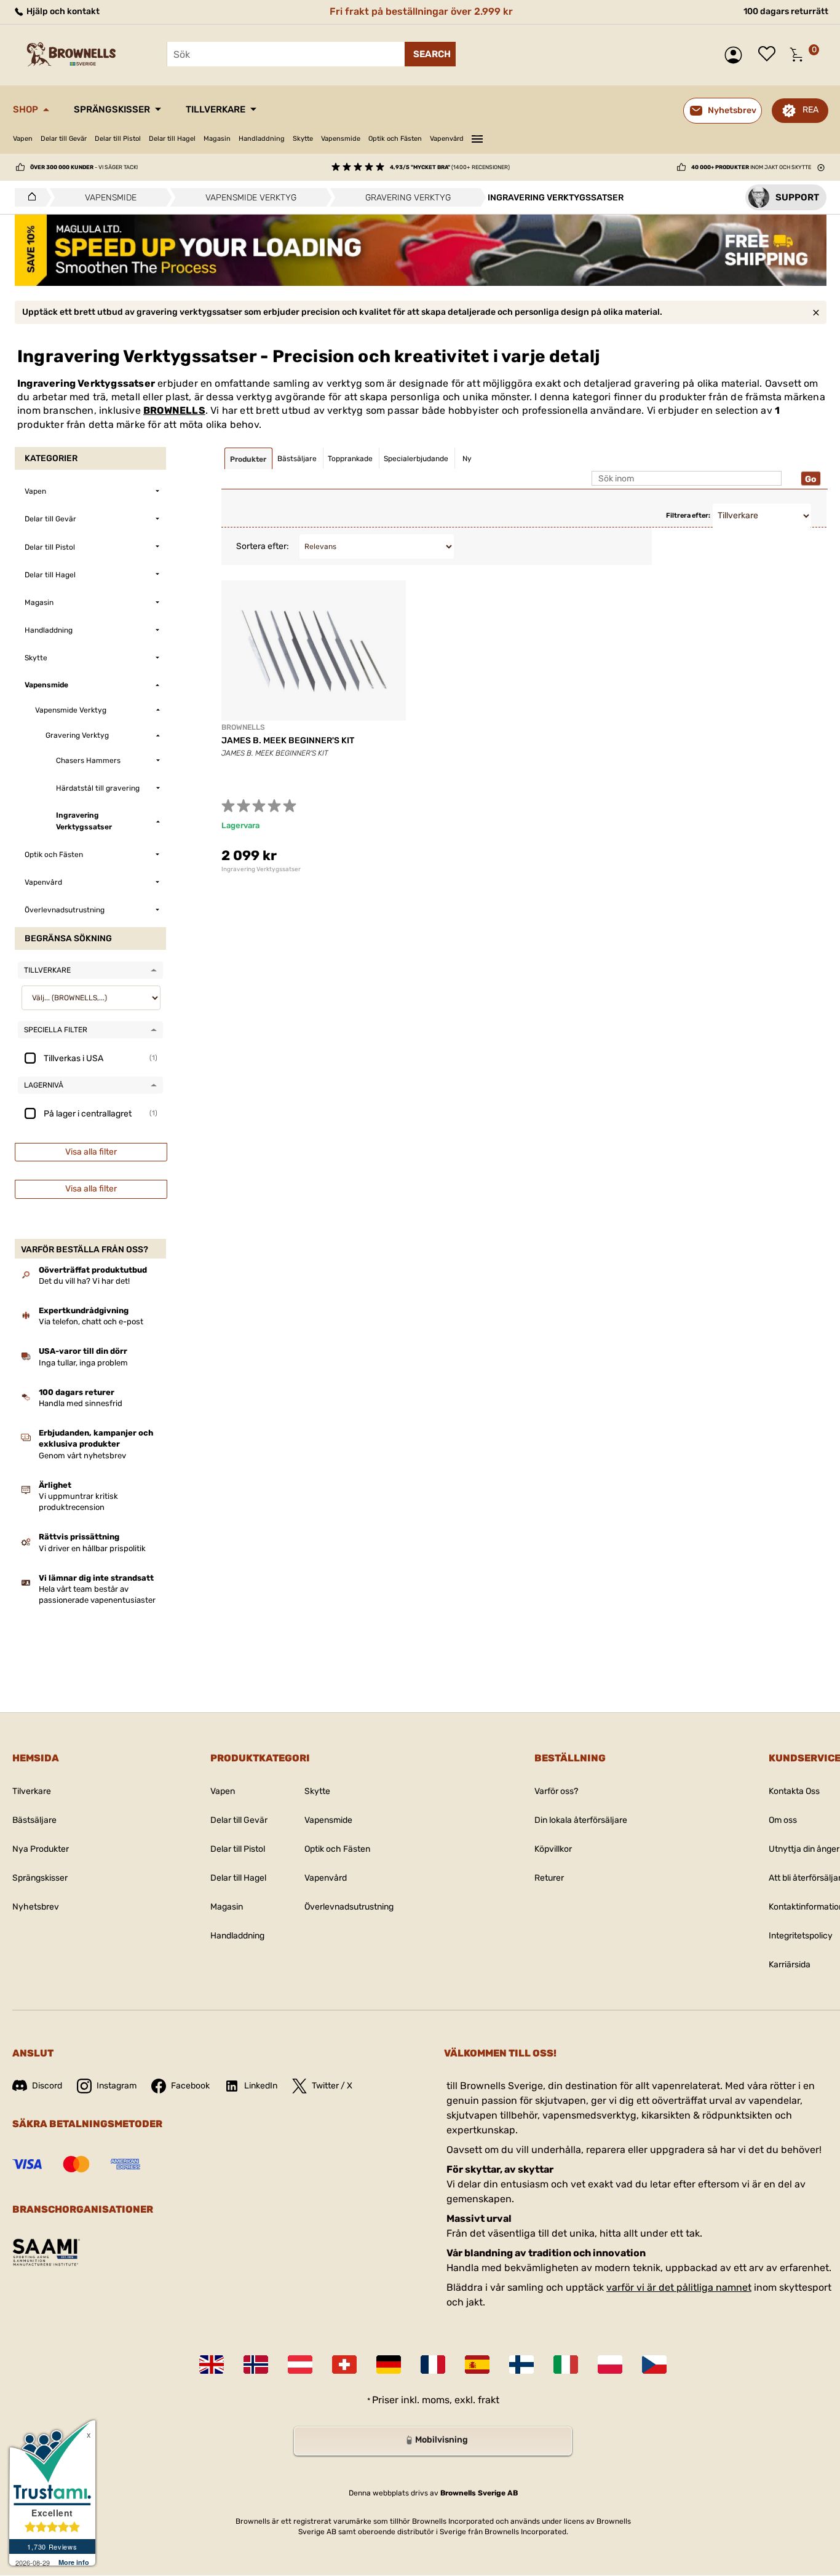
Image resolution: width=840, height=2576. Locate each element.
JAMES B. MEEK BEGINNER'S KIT (288, 741)
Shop (26, 109)
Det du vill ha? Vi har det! (84, 1281)
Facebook (190, 2086)
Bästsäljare (34, 1820)
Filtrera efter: (688, 516)
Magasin (217, 139)
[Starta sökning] (430, 54)
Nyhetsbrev (36, 1907)
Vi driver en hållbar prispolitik (92, 1548)
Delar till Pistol (118, 139)
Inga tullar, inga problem (83, 1363)
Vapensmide (341, 139)
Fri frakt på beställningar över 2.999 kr (421, 11)
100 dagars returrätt (786, 11)
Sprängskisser (112, 109)
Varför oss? (556, 1791)
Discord (47, 2086)
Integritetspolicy (801, 1936)
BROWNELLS (174, 410)
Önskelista (770, 55)
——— (477, 137)
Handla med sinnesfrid (81, 1403)
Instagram (117, 2086)
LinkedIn (261, 2086)
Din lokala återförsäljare (581, 1820)
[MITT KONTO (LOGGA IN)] (736, 55)
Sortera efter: (263, 546)
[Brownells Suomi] (521, 2365)
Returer (549, 1878)
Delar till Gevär (64, 139)
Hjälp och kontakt (62, 11)
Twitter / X (332, 2086)
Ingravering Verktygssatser (261, 869)
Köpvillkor (553, 1849)
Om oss (783, 1820)
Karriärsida (790, 1965)
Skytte (303, 139)
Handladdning (262, 139)
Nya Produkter (41, 1849)
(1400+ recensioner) (450, 167)
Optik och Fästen (395, 139)
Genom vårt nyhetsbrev (82, 1456)
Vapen (23, 139)
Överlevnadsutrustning (349, 1907)
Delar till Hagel (172, 139)
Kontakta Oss (794, 1791)
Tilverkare (32, 1791)
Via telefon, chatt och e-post (91, 1322)
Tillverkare (216, 109)
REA (810, 110)
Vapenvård (447, 139)
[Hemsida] (29, 197)
